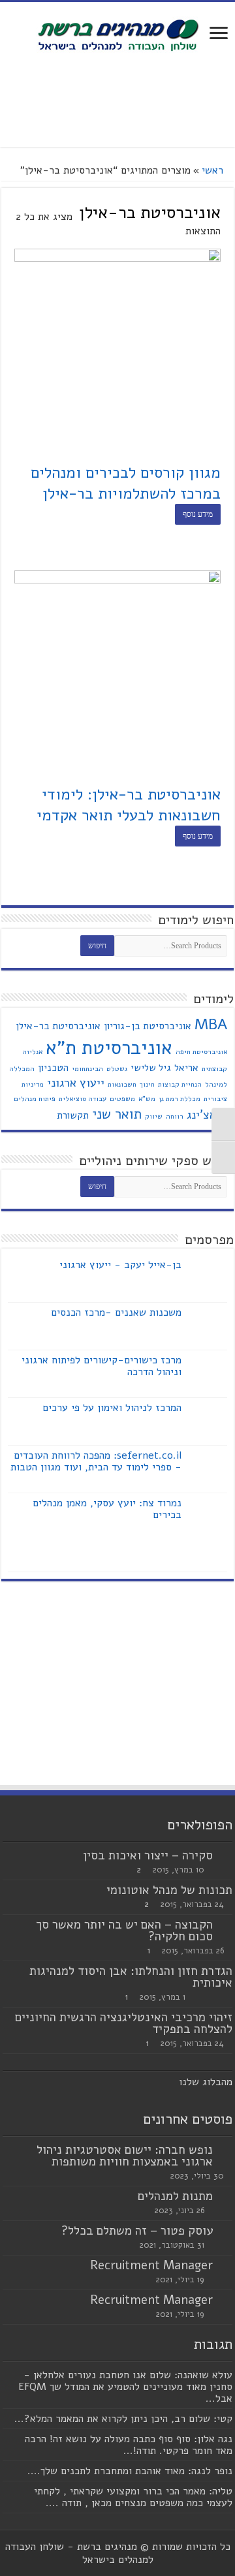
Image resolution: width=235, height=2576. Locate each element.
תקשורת (73, 1115)
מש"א (147, 1099)
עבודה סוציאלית (83, 1099)
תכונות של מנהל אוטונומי (169, 1890)
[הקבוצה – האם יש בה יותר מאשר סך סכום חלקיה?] (226, 1925)
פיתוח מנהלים (35, 1099)
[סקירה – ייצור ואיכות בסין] (226, 1856)
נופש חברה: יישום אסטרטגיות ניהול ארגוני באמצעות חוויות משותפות (125, 2156)
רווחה (175, 1116)
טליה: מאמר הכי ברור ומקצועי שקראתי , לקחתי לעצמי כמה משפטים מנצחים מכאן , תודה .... (133, 2497)
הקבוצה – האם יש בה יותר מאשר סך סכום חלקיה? (124, 1931)
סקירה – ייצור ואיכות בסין (148, 1855)
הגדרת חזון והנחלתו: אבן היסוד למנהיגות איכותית (131, 1977)
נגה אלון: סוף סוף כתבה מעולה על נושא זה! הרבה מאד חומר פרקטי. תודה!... (129, 2445)
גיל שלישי (151, 1068)
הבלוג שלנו (203, 2082)
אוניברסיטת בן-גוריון (148, 1026)
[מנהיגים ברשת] (117, 34)
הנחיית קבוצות (180, 1084)
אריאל (186, 1068)
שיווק (154, 1116)
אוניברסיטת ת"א (109, 1047)
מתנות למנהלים (175, 2196)
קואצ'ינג (207, 1115)
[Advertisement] (117, 101)
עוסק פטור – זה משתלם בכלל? (137, 2231)
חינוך (147, 1084)
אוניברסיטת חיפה (201, 1052)
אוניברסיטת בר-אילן (58, 1026)
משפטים (122, 1099)
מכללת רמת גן (180, 1099)
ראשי (212, 170)
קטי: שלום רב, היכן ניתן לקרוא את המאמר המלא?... (123, 2419)
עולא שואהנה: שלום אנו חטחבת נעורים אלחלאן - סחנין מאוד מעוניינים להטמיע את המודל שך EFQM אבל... (125, 2387)
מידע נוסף (198, 514)
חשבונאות (122, 1084)
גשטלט (117, 1069)
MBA (211, 1024)
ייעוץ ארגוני (76, 1083)
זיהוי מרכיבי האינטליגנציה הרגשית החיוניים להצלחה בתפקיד (124, 2023)
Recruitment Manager (151, 2265)
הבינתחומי (87, 1069)
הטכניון (53, 1068)
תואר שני (117, 1114)
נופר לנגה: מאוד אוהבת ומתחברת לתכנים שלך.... (130, 2471)
